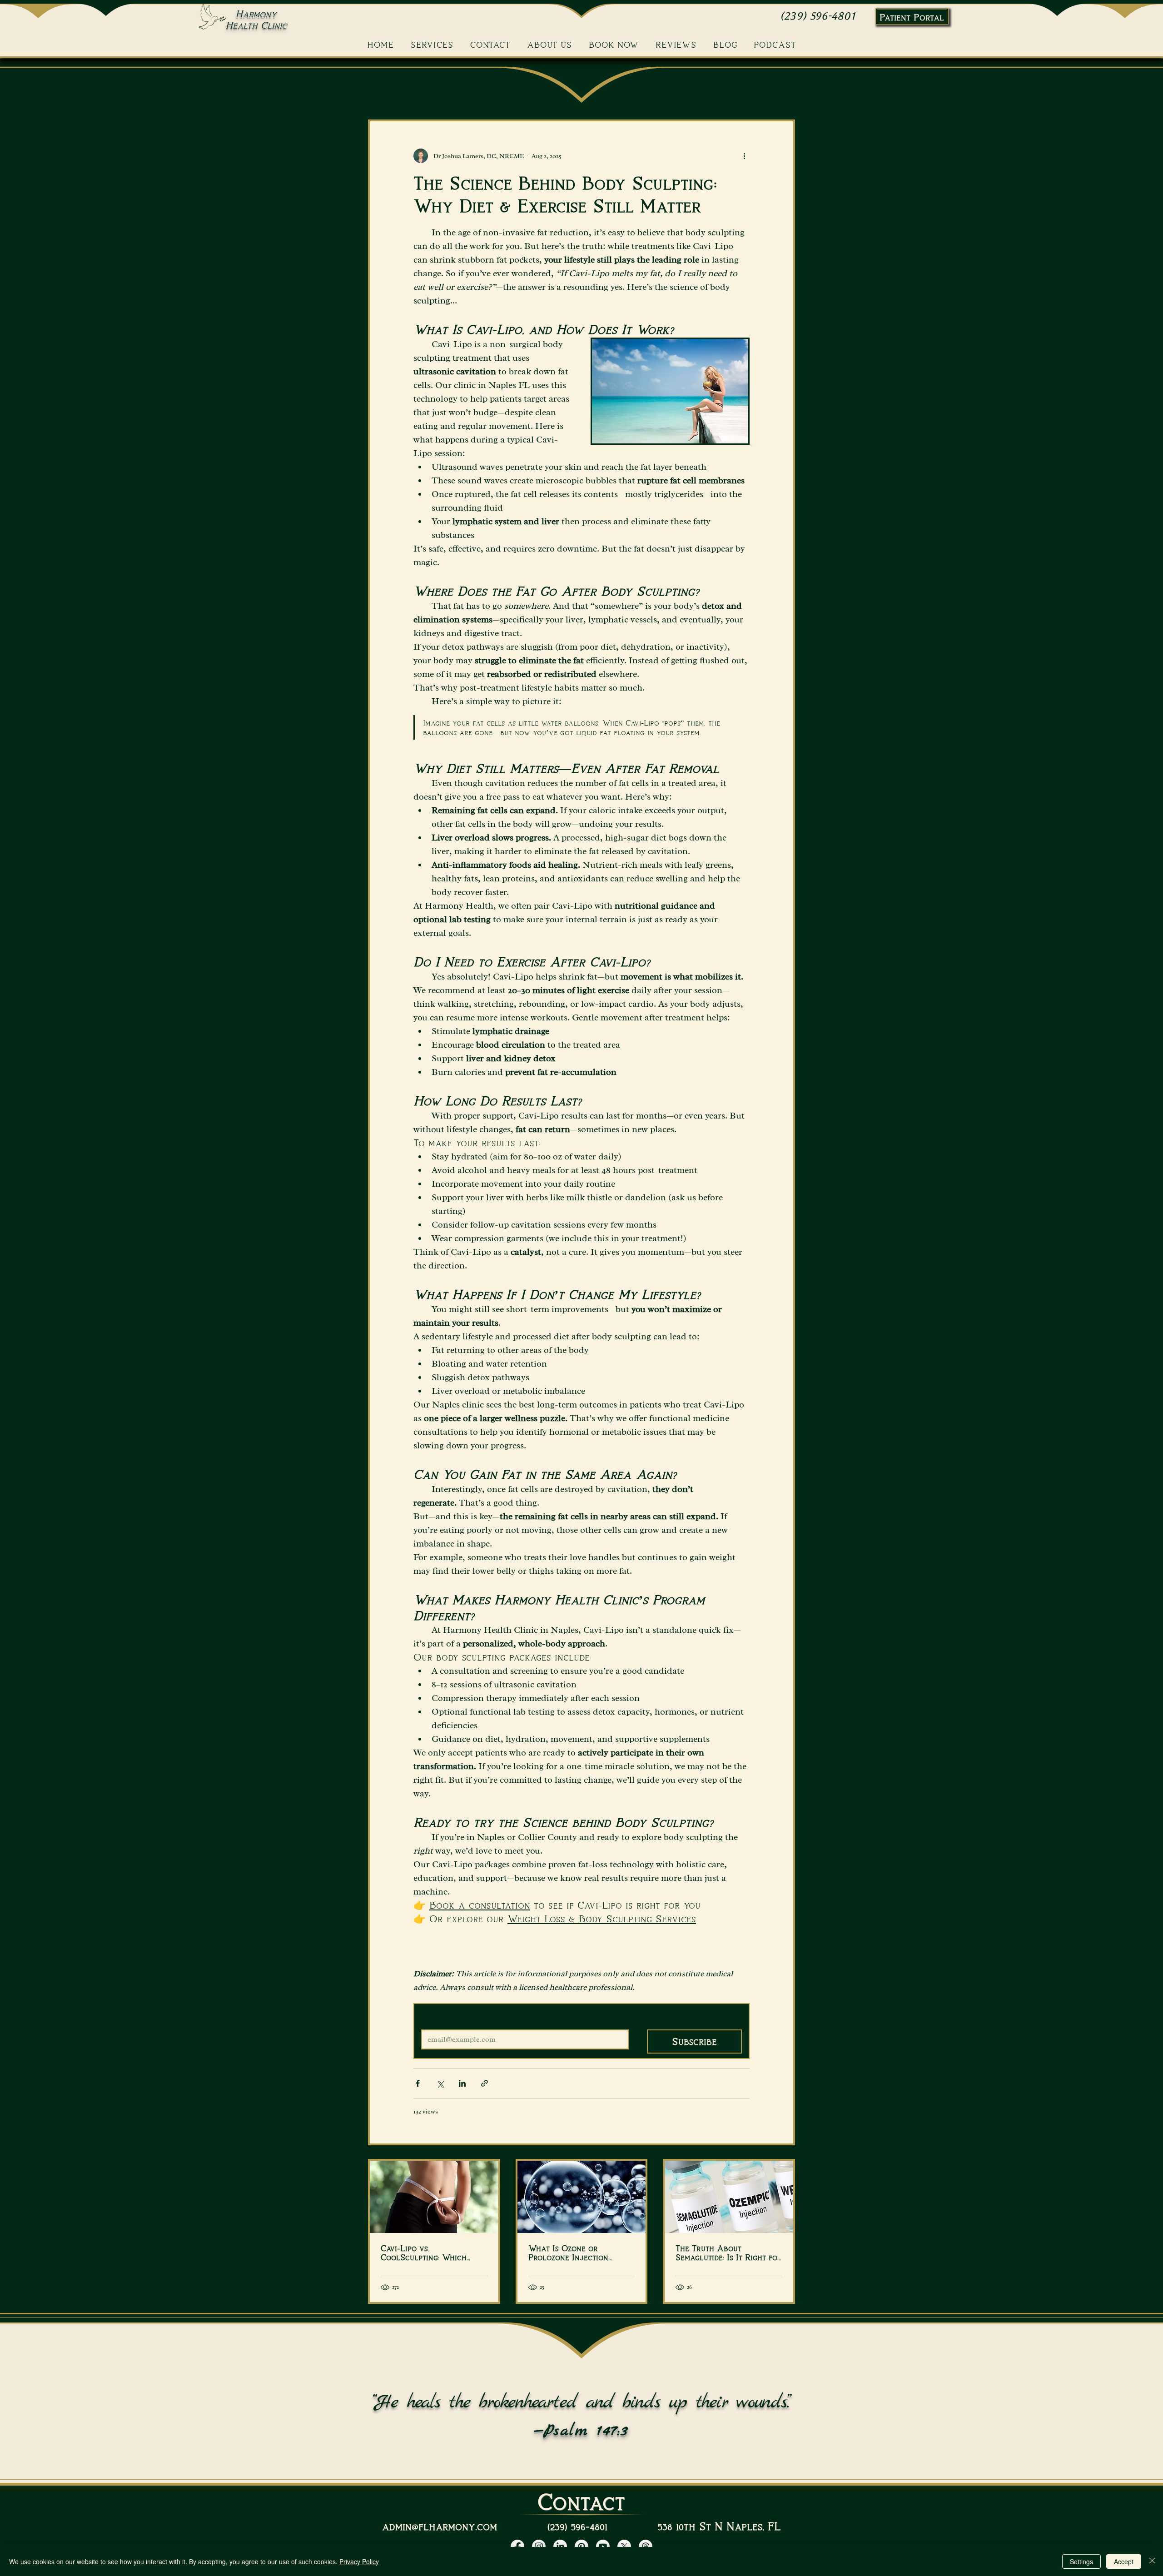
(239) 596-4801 (818, 16)
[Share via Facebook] (418, 2083)
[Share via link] (485, 2083)
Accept (1124, 2561)
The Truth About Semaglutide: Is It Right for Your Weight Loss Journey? (729, 2253)
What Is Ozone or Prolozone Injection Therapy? (568, 2253)
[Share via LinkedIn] (462, 2083)
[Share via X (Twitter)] (440, 2083)
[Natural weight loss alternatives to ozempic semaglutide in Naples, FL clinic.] (729, 2197)
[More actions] (744, 156)
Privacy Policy (359, 2561)
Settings (1081, 2561)
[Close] (1152, 2561)
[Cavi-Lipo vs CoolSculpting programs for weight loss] (434, 2197)
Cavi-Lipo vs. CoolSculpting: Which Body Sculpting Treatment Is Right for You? (432, 2253)
